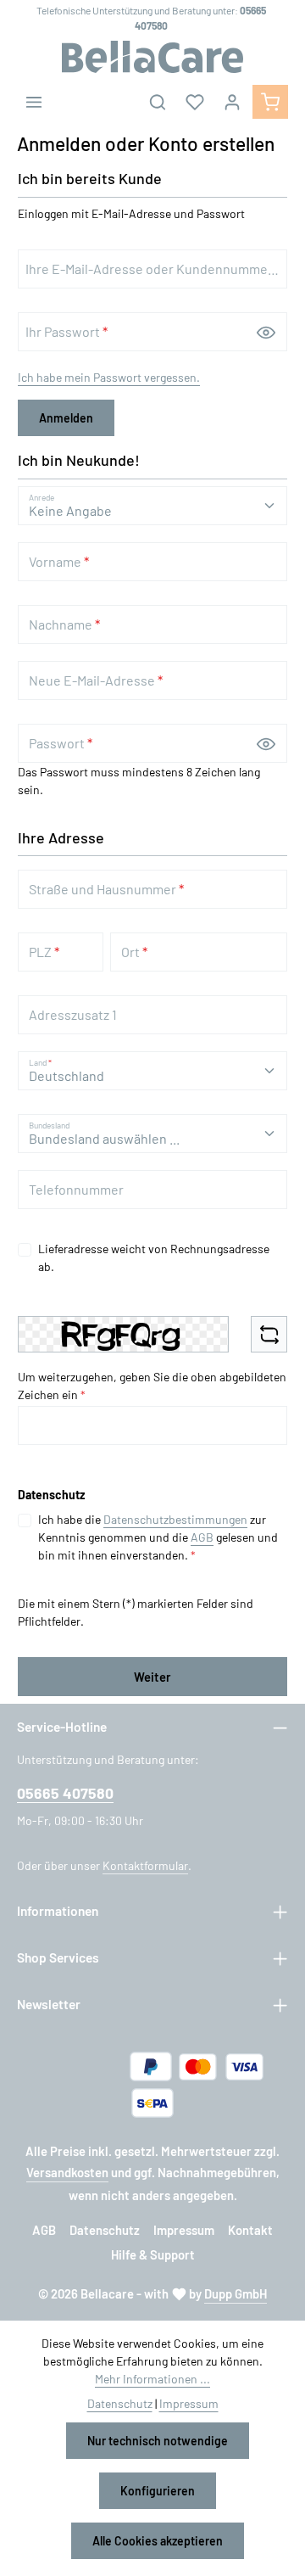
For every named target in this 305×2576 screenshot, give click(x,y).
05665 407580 (65, 1793)
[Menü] (34, 102)
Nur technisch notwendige (158, 2441)
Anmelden (66, 418)
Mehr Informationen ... (152, 2379)
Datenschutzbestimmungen (175, 1519)
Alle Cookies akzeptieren (158, 2541)
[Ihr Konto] (232, 102)
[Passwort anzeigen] (266, 332)
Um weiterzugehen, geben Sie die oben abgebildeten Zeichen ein (152, 1386)
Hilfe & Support (153, 2254)
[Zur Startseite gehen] (152, 57)
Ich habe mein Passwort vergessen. (109, 377)
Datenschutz (105, 2230)
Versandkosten (67, 2172)
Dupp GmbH (236, 2293)
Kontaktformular (145, 1865)
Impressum (184, 2230)
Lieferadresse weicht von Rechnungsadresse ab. (154, 1257)
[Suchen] (158, 102)
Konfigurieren (158, 2491)
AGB (202, 1537)
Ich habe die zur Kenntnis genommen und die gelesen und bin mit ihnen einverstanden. (158, 1537)
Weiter (152, 1677)
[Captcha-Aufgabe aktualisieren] (269, 1334)
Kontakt (250, 2230)
